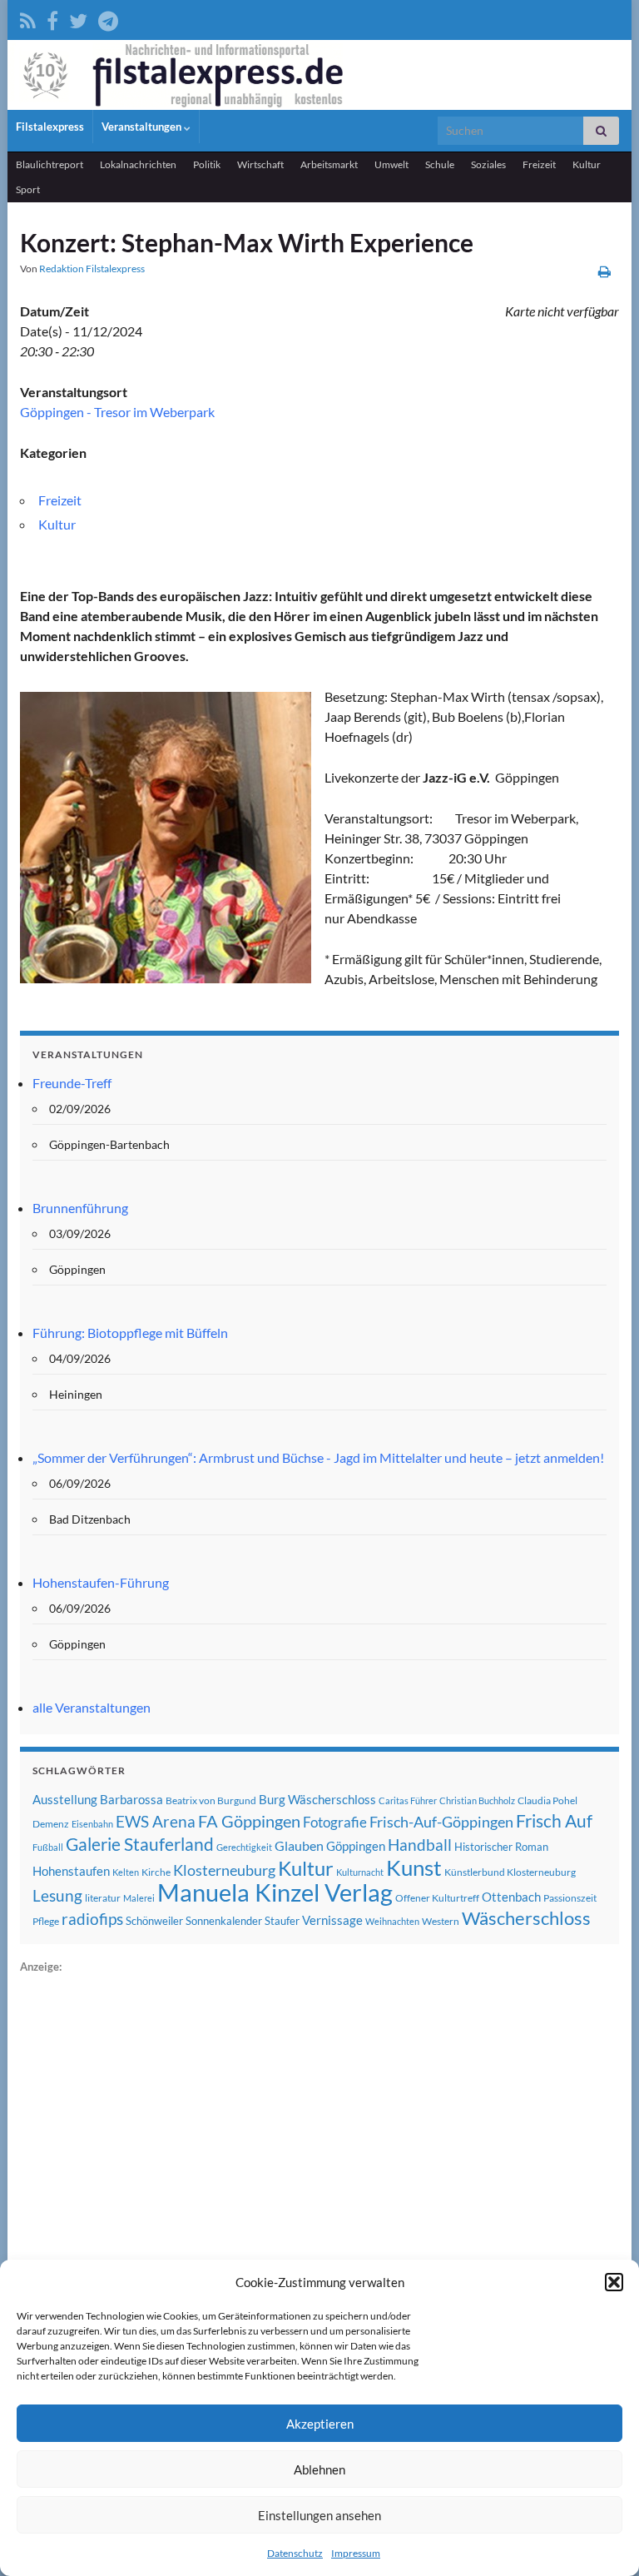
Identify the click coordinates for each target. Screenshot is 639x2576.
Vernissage (332, 1920)
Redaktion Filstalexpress (92, 269)
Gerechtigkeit (244, 1847)
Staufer (282, 1921)
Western (441, 1921)
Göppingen (356, 1846)
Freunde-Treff (72, 1083)
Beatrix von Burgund (211, 1800)
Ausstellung (65, 1799)
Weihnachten (392, 1921)
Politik (207, 164)
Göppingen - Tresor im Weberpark (117, 412)
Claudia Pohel (547, 1800)
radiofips (92, 1919)
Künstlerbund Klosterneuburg (510, 1872)
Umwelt (391, 164)
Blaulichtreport (50, 164)
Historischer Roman (501, 1847)
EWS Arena (156, 1822)
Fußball (48, 1847)
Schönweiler (154, 1921)
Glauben (299, 1845)
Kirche (156, 1872)
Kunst (414, 1867)
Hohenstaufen (71, 1871)
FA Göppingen (249, 1821)
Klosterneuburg (224, 1870)
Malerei (139, 1898)
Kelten (126, 1872)
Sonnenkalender (224, 1921)
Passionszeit (570, 1898)
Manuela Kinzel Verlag (275, 1892)
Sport (28, 189)
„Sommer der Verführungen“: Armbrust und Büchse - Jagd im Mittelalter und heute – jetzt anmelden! (318, 1457)
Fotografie (335, 1822)
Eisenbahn (92, 1824)
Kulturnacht (360, 1872)
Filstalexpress (50, 127)
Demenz (51, 1824)
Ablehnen (319, 2469)
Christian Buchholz (477, 1800)
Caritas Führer (408, 1800)
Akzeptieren (320, 2424)
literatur (103, 1898)
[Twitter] (78, 18)
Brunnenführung (80, 1208)
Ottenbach (511, 1897)
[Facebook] (52, 18)
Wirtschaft (260, 164)
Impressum (356, 2553)
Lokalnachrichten (138, 164)
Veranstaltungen (143, 127)
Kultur (587, 164)
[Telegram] (108, 18)
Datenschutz (295, 2553)
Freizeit (539, 164)
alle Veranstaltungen (92, 1707)
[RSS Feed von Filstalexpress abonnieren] (28, 18)
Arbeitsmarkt (329, 164)
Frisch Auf (554, 1821)
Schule (440, 164)
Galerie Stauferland (140, 1844)
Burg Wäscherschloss (317, 1800)
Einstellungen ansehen (319, 2515)
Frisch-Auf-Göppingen (441, 1822)
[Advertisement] (145, 2226)
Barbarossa (131, 1799)
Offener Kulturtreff (437, 1898)
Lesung (57, 1895)
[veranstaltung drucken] (604, 271)
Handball (420, 1845)
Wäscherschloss (526, 1918)
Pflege (46, 1921)
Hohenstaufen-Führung (101, 1582)
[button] (614, 2282)
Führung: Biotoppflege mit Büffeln (130, 1333)
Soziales (488, 164)
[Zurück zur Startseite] (319, 75)
